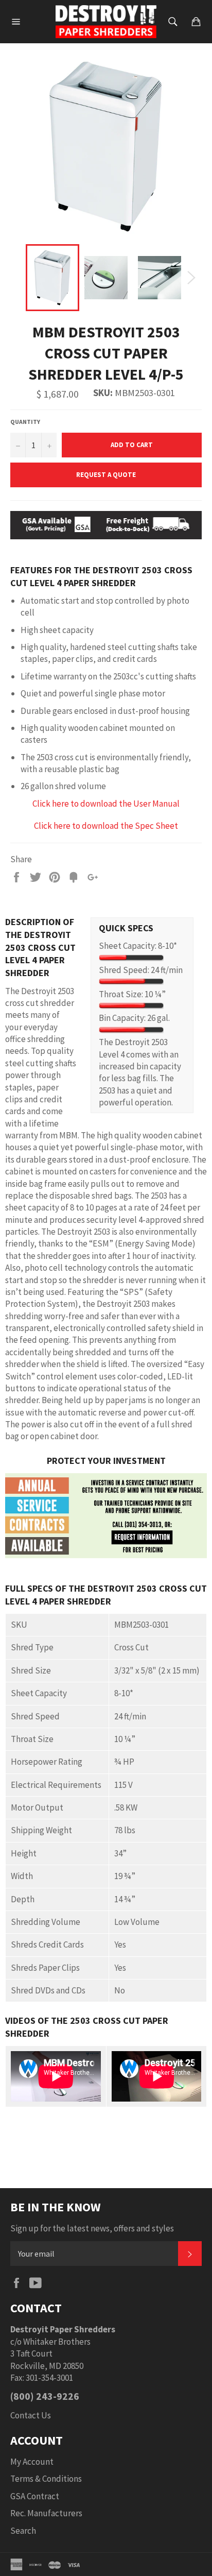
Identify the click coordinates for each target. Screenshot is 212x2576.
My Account (32, 2462)
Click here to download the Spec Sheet (106, 826)
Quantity (25, 422)
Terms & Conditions (46, 2479)
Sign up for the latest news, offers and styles (92, 2228)
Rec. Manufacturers (46, 2513)
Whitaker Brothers (57, 2342)
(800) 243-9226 (45, 2396)
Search (23, 2531)
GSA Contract (35, 2496)
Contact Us (31, 2415)
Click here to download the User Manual (106, 804)
